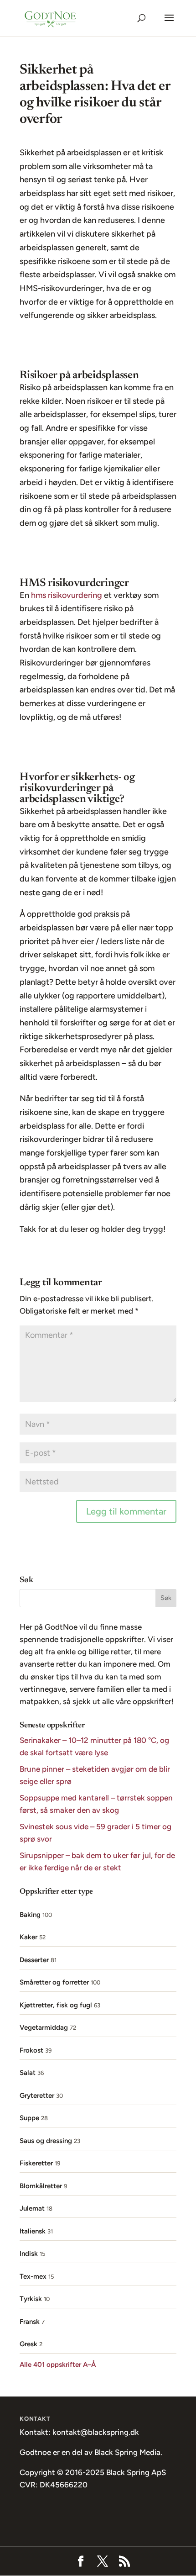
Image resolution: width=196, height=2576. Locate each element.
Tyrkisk (31, 2299)
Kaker (28, 1937)
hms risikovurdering (67, 595)
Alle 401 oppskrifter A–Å (58, 2365)
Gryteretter (37, 2096)
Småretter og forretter (54, 1982)
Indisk (29, 2254)
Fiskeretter (36, 2163)
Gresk (28, 2344)
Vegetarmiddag (44, 2027)
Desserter (34, 1960)
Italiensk (33, 2231)
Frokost (31, 2050)
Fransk (30, 2322)
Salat (28, 2073)
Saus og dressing (46, 2141)
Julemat (32, 2208)
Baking (30, 1915)
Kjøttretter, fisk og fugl (56, 2005)
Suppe (29, 2118)
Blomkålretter (41, 2186)
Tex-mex (33, 2276)
